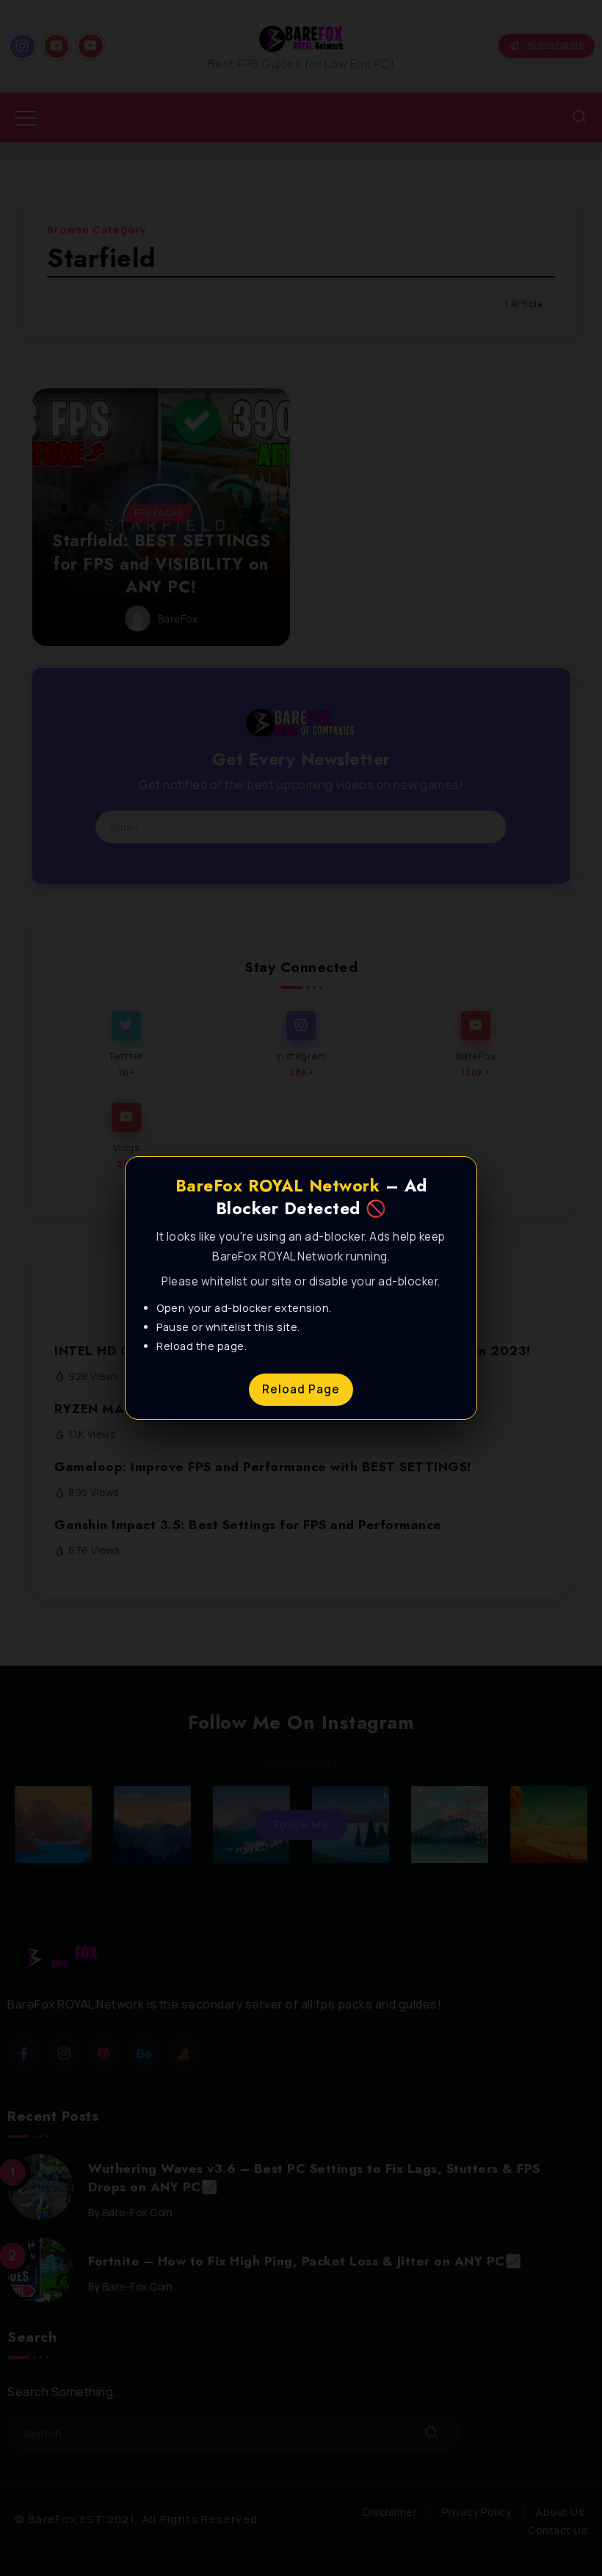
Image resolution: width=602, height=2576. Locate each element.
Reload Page (301, 1389)
